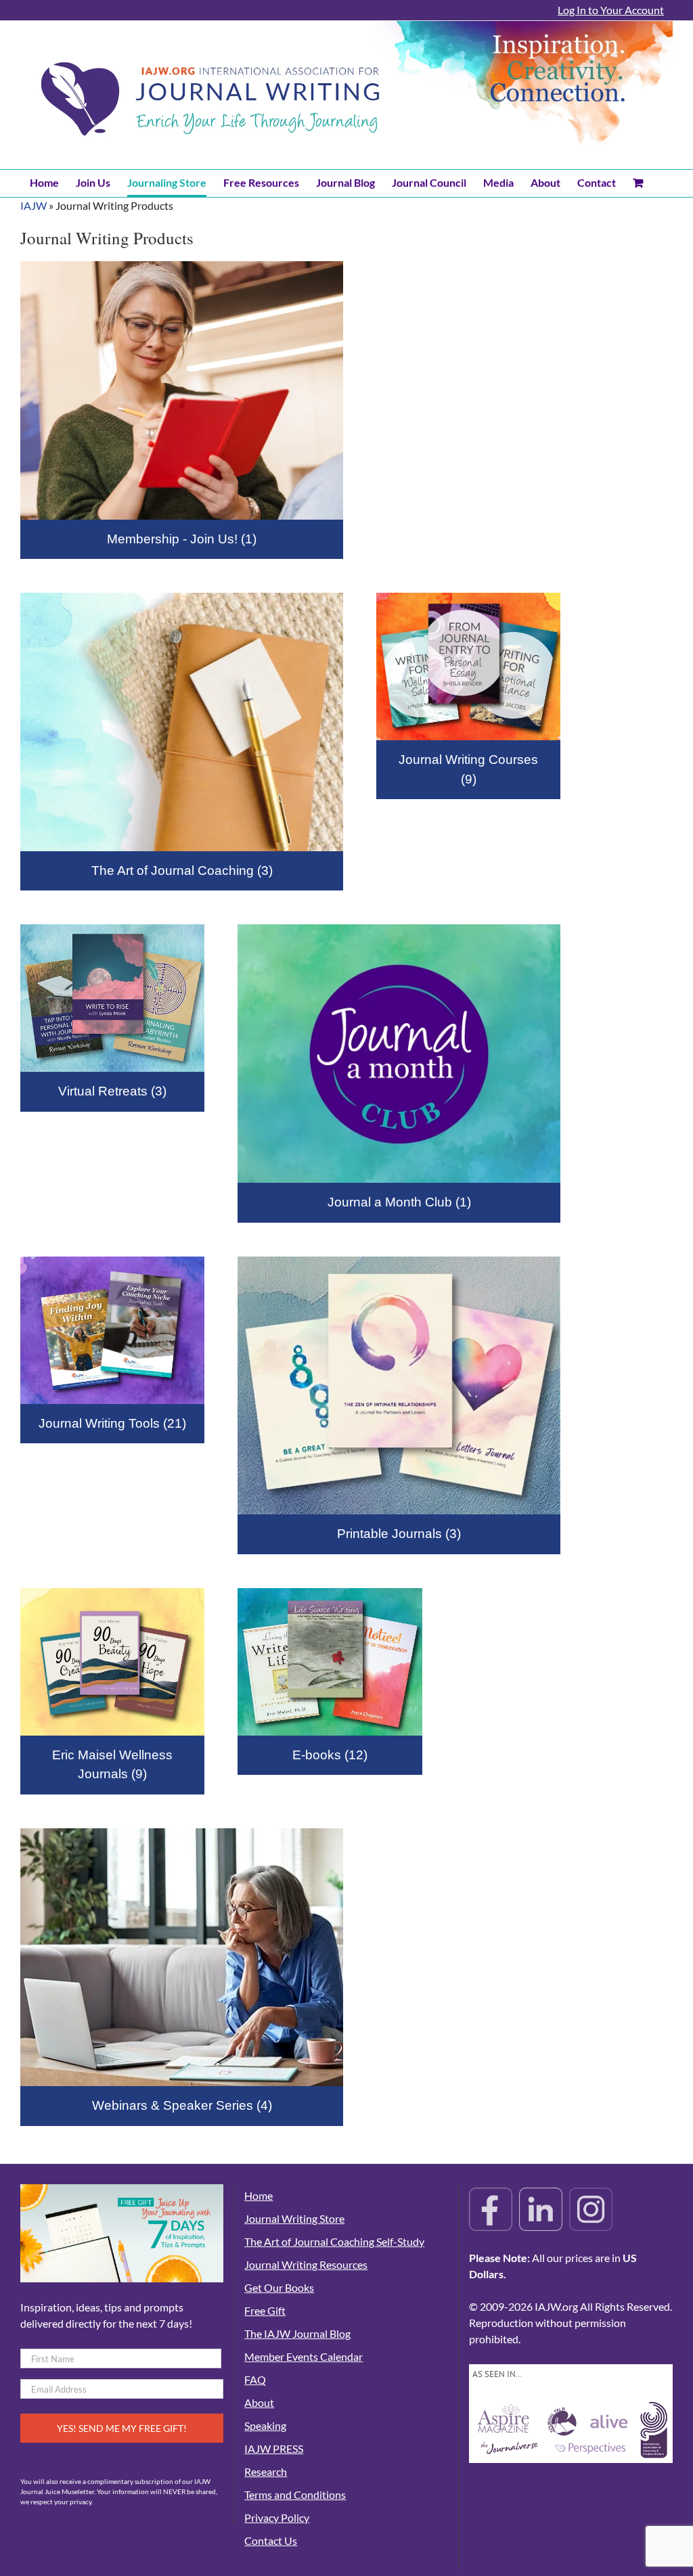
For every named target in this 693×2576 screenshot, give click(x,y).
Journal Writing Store (294, 2218)
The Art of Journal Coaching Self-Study (334, 2241)
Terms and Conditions (295, 2494)
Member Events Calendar (304, 2356)
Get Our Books (279, 2287)
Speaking (265, 2425)
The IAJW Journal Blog (297, 2333)
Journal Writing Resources (306, 2264)
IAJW (33, 205)
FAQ (255, 2379)
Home (259, 2195)
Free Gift (265, 2310)
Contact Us (271, 2540)
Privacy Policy (277, 2517)
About (259, 2402)
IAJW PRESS (274, 2448)
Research (266, 2471)
